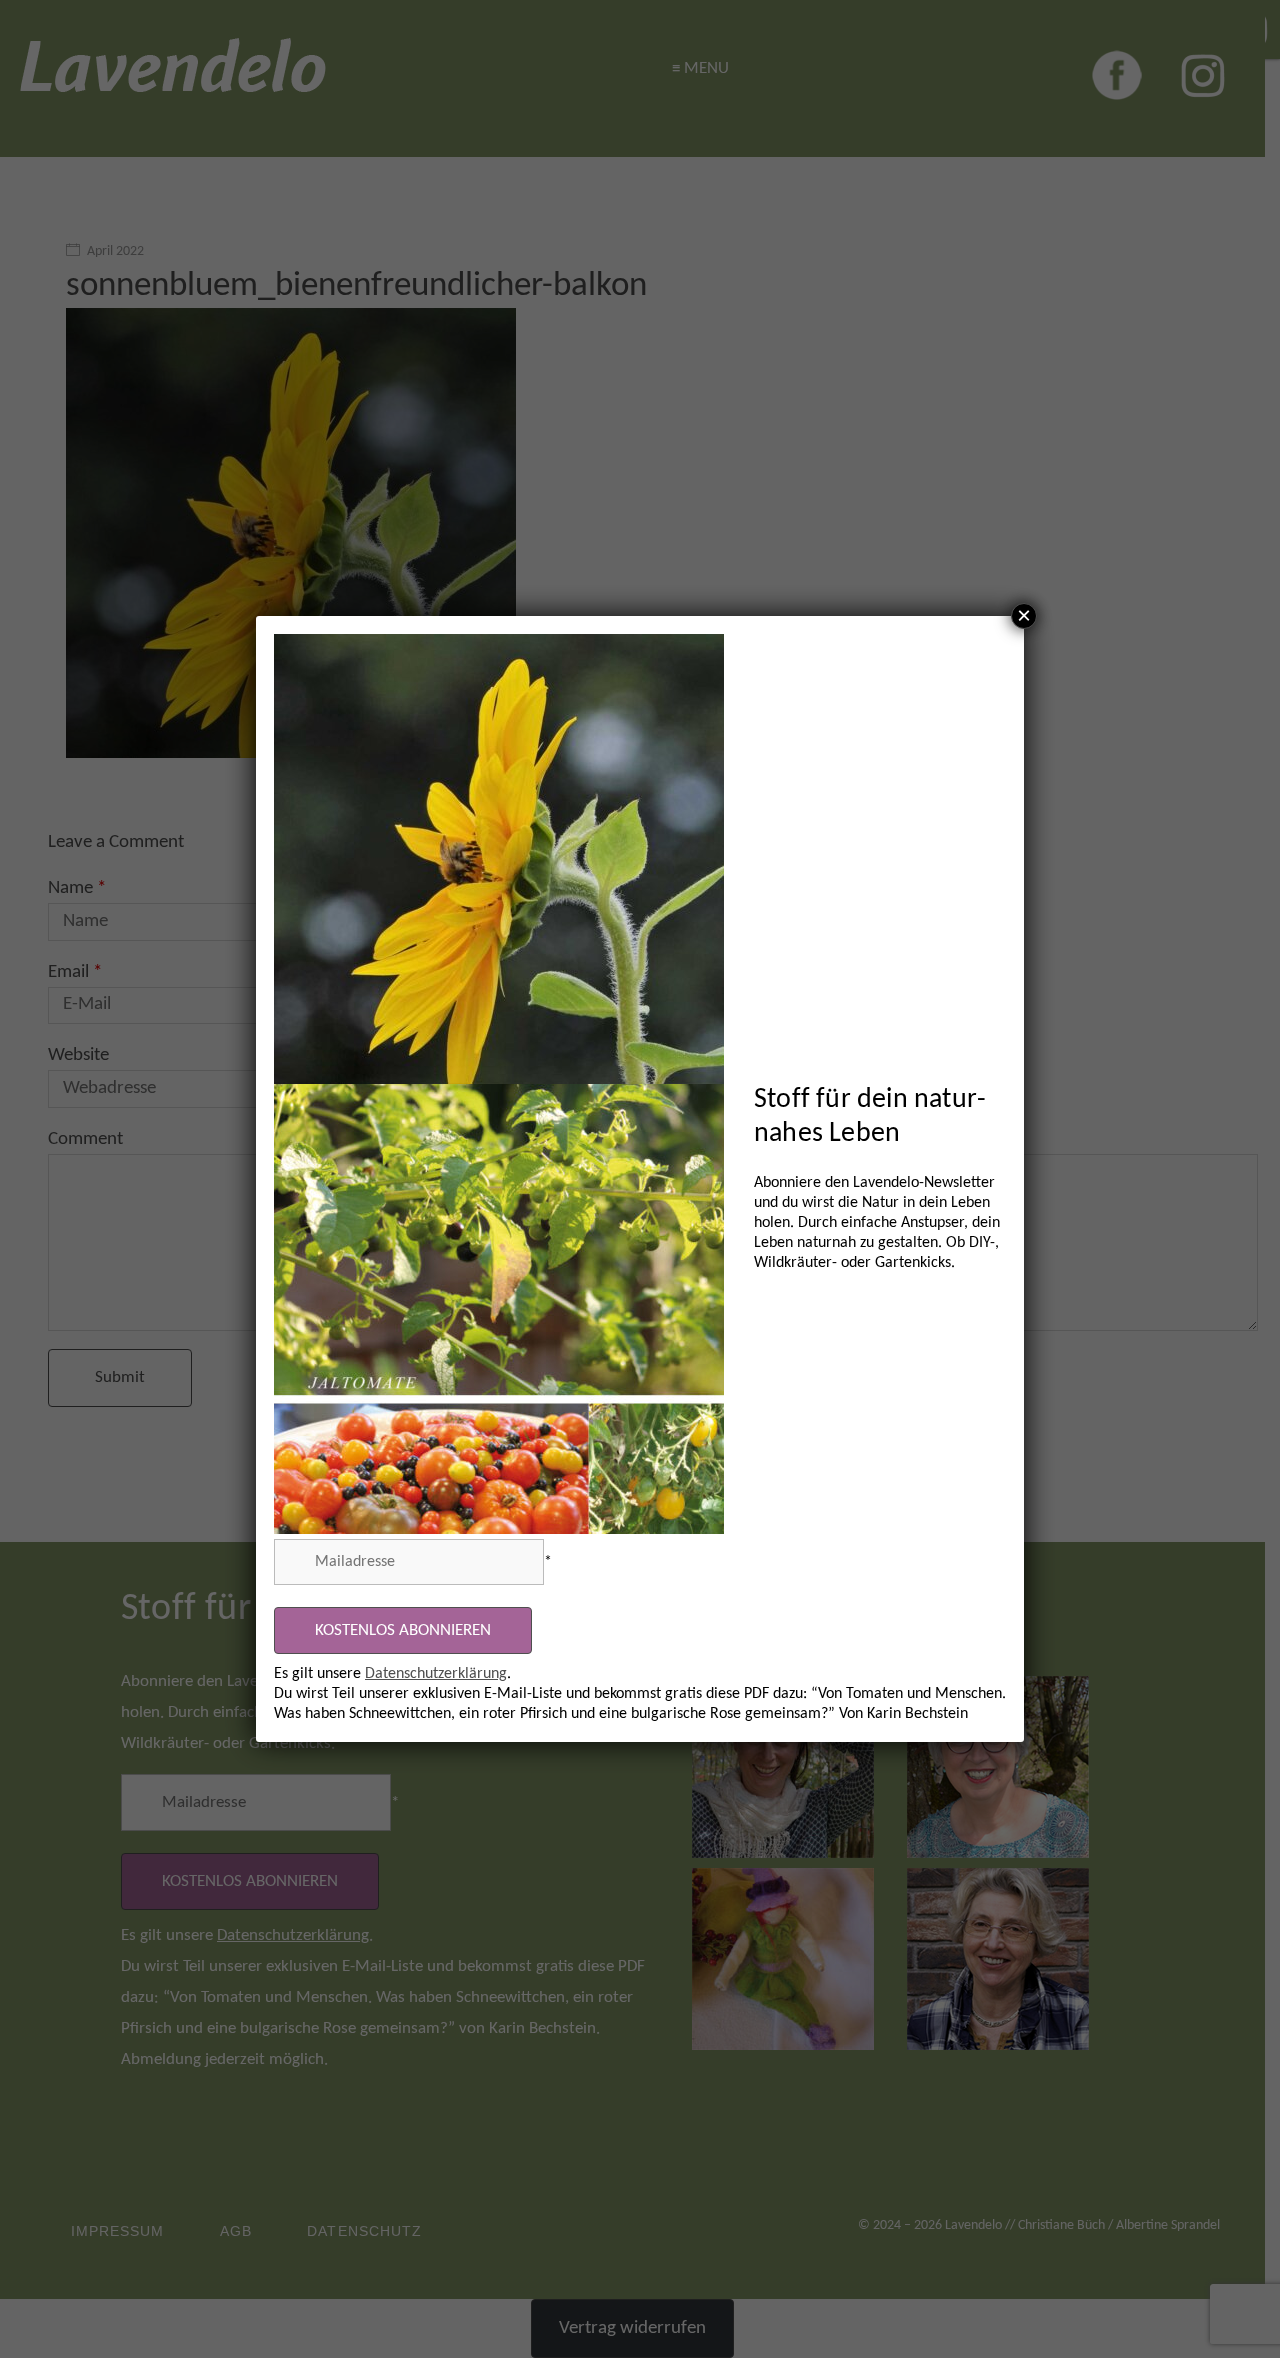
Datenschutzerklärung (436, 1674)
